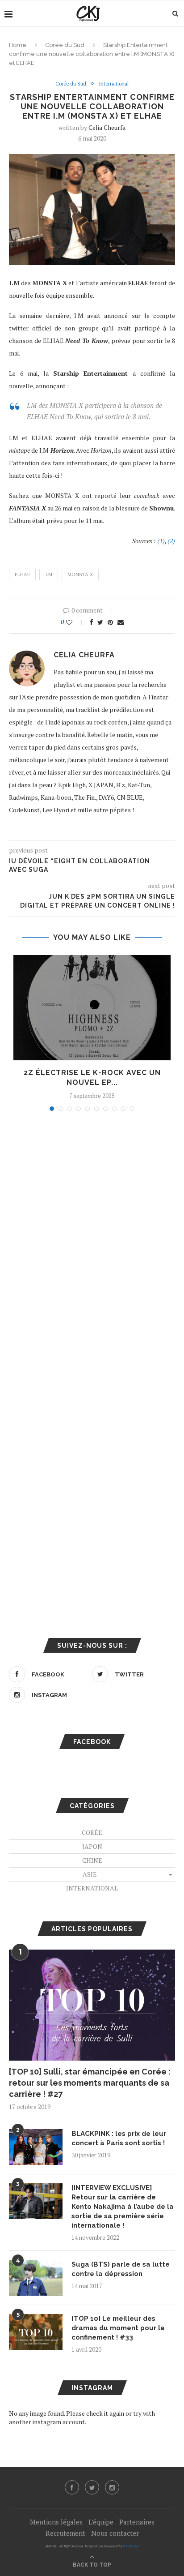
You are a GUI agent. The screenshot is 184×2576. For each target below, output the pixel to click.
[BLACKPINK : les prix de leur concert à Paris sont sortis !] (36, 2147)
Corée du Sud (65, 45)
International (114, 84)
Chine (92, 1860)
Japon (92, 1846)
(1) (161, 541)
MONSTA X (80, 574)
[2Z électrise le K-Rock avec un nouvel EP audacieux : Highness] (92, 1008)
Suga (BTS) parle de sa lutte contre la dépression (121, 2269)
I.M (49, 574)
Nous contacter (115, 2533)
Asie (90, 1874)
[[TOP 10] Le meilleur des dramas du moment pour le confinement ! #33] (36, 2332)
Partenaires (137, 2522)
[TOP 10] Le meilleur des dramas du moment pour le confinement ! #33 (118, 2328)
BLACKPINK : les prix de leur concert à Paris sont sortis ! (119, 2138)
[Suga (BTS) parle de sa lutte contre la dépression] (36, 2278)
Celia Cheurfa (107, 127)
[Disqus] (92, 1239)
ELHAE (22, 574)
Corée (92, 1832)
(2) (171, 541)
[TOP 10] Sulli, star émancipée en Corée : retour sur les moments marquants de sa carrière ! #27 (90, 2083)
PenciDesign (131, 2546)
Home (18, 45)
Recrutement (65, 2533)
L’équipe (101, 2522)
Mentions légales (56, 2522)
